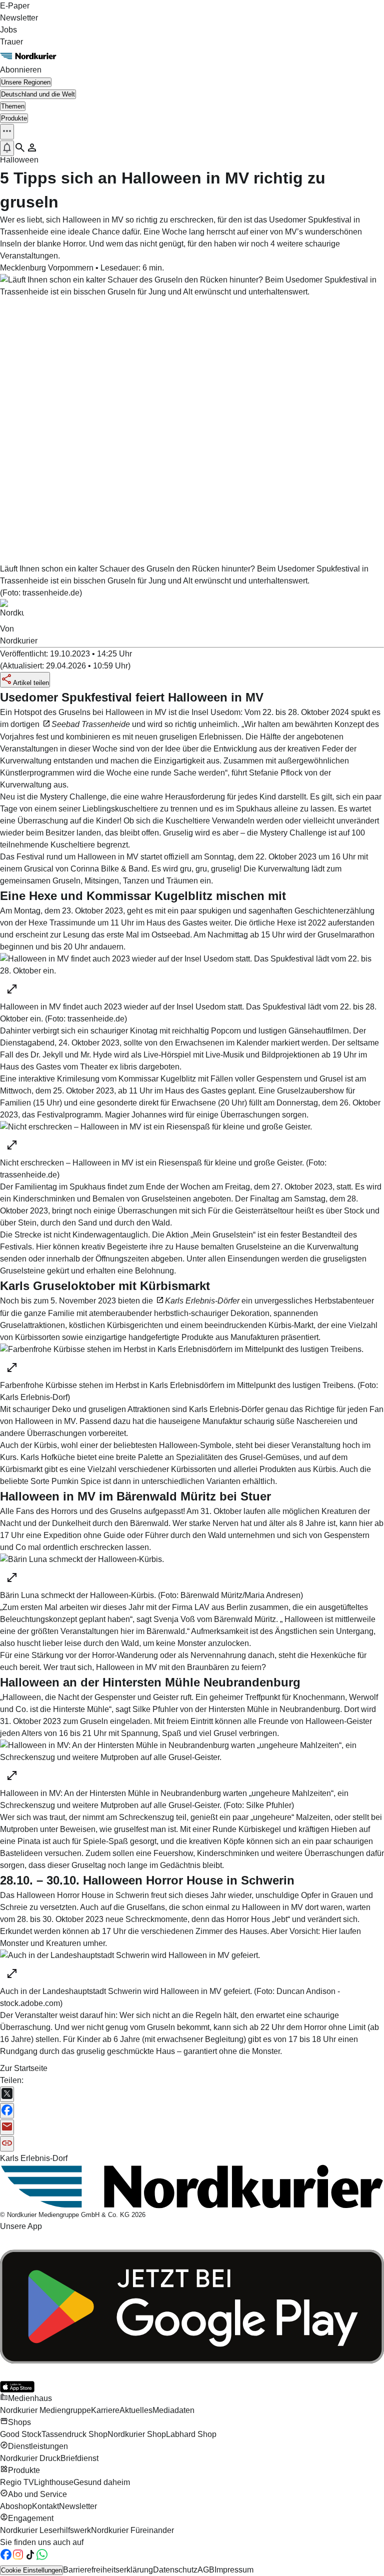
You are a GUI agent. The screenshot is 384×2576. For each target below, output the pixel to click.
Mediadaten (173, 2410)
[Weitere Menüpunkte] (7, 132)
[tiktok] (30, 2558)
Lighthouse (54, 2482)
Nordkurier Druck (30, 2458)
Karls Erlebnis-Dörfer (202, 1301)
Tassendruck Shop (74, 2434)
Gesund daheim (102, 2482)
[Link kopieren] (7, 2144)
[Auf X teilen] (7, 2094)
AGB (206, 2570)
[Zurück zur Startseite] (192, 56)
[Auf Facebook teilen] (7, 2111)
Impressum (234, 2570)
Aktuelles (136, 2410)
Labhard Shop (191, 2434)
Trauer (11, 42)
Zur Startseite (24, 2068)
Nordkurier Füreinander (132, 2530)
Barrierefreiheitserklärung (108, 2570)
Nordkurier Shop (137, 2434)
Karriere (105, 2410)
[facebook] (6, 2558)
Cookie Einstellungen (31, 2570)
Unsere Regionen (26, 82)
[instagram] (18, 2558)
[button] (7, 131)
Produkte (14, 118)
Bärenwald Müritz (245, 1619)
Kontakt (45, 2506)
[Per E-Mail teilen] (7, 2127)
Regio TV (17, 2482)
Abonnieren (21, 70)
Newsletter (19, 18)
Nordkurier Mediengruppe (45, 2410)
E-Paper (15, 6)
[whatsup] (42, 2558)
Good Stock (21, 2434)
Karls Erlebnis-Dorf (34, 2158)
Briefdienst (79, 2458)
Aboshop (16, 2506)
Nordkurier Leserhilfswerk (45, 2530)
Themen (13, 106)
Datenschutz (175, 2570)
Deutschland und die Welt (38, 94)
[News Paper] (192, 2187)
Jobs (8, 30)
